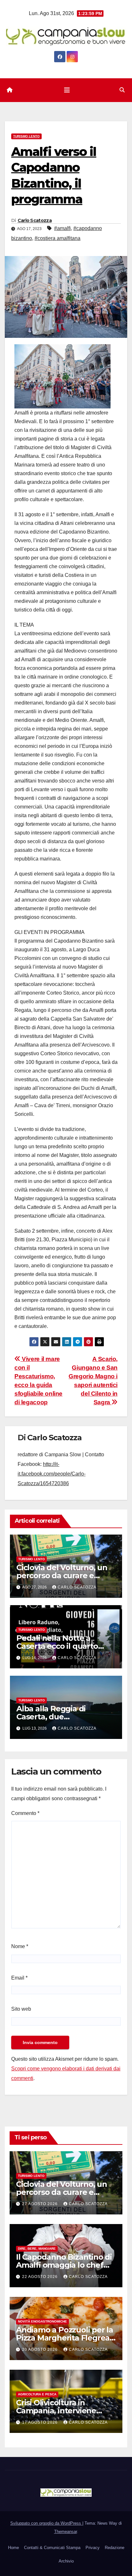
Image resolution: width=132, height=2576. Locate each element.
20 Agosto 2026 (41, 2349)
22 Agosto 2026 (41, 2277)
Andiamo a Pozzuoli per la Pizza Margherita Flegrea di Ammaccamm (65, 2338)
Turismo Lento (26, 136)
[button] (122, 90)
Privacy (93, 2548)
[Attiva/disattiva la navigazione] (67, 90)
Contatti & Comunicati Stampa (52, 2548)
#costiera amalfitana (58, 238)
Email (19, 1978)
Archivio (66, 2561)
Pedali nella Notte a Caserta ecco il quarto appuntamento (57, 1646)
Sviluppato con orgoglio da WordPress (46, 2523)
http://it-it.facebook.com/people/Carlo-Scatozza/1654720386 (52, 1474)
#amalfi (62, 228)
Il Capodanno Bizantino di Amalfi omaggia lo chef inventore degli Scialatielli (64, 2265)
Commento (25, 1813)
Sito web (21, 2009)
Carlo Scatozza (35, 220)
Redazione (115, 2548)
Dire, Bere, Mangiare (37, 2249)
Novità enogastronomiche (42, 2321)
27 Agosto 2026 (41, 2204)
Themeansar (66, 2532)
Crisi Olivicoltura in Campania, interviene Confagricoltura (56, 2411)
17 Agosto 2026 (41, 2422)
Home (13, 2548)
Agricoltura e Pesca (37, 2394)
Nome (20, 1946)
